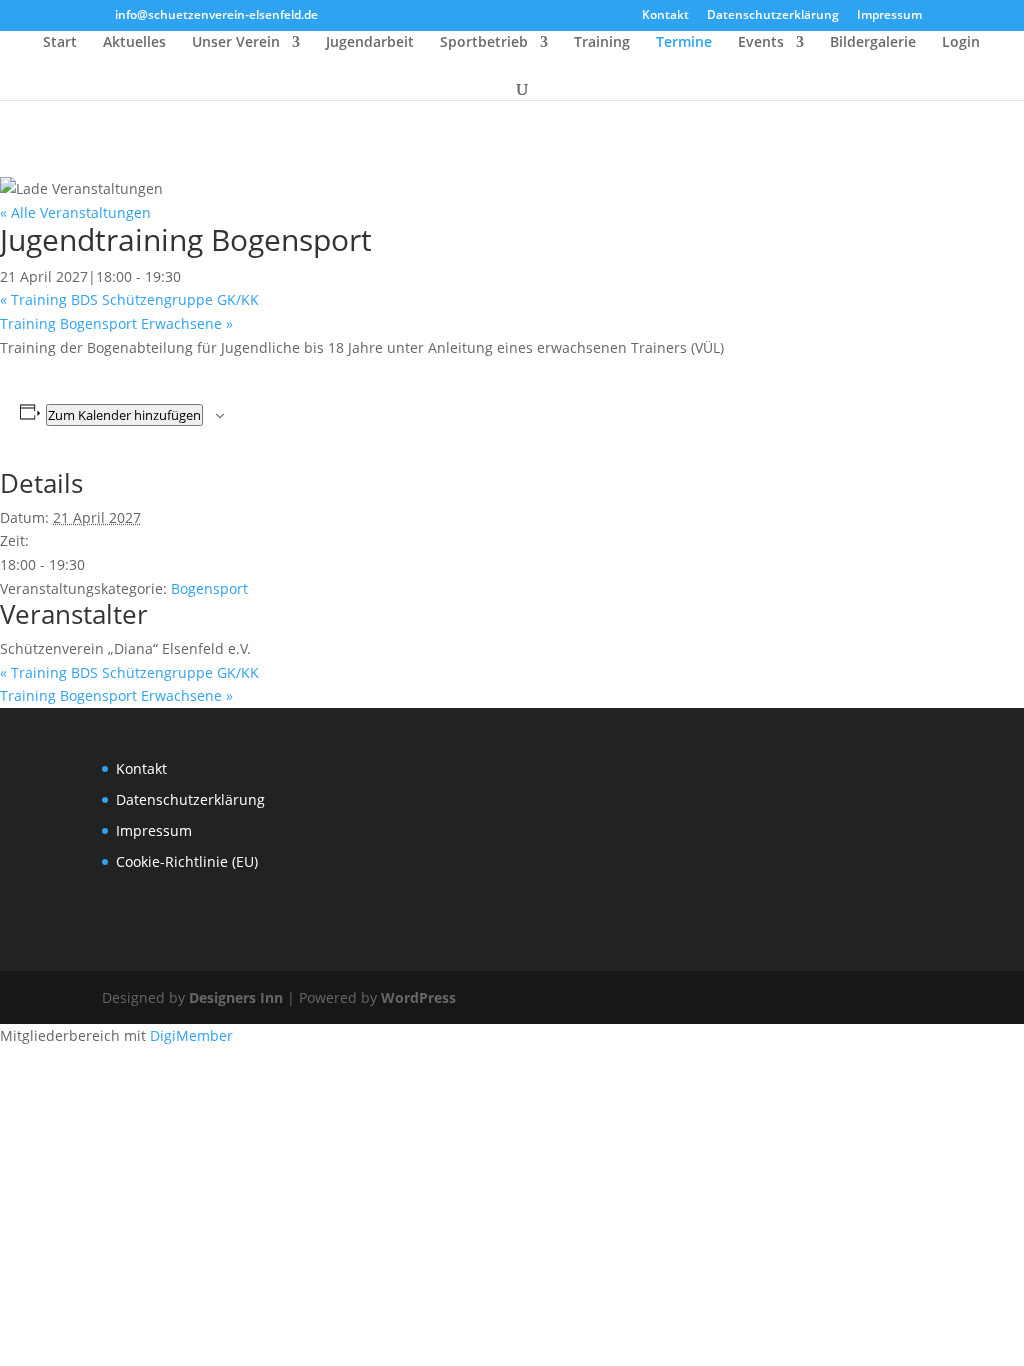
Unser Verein (236, 43)
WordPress (418, 997)
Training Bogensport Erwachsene (116, 323)
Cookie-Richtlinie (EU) (187, 861)
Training (602, 43)
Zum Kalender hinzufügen (124, 415)
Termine (684, 43)
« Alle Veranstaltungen (75, 212)
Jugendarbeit (370, 43)
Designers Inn (236, 997)
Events (761, 43)
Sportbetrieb (484, 43)
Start (60, 43)
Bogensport (209, 588)
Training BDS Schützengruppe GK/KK (129, 299)
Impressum (889, 16)
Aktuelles (134, 43)
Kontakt (665, 16)
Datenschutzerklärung (773, 16)
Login (961, 43)
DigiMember (191, 1035)
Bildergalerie (873, 43)
